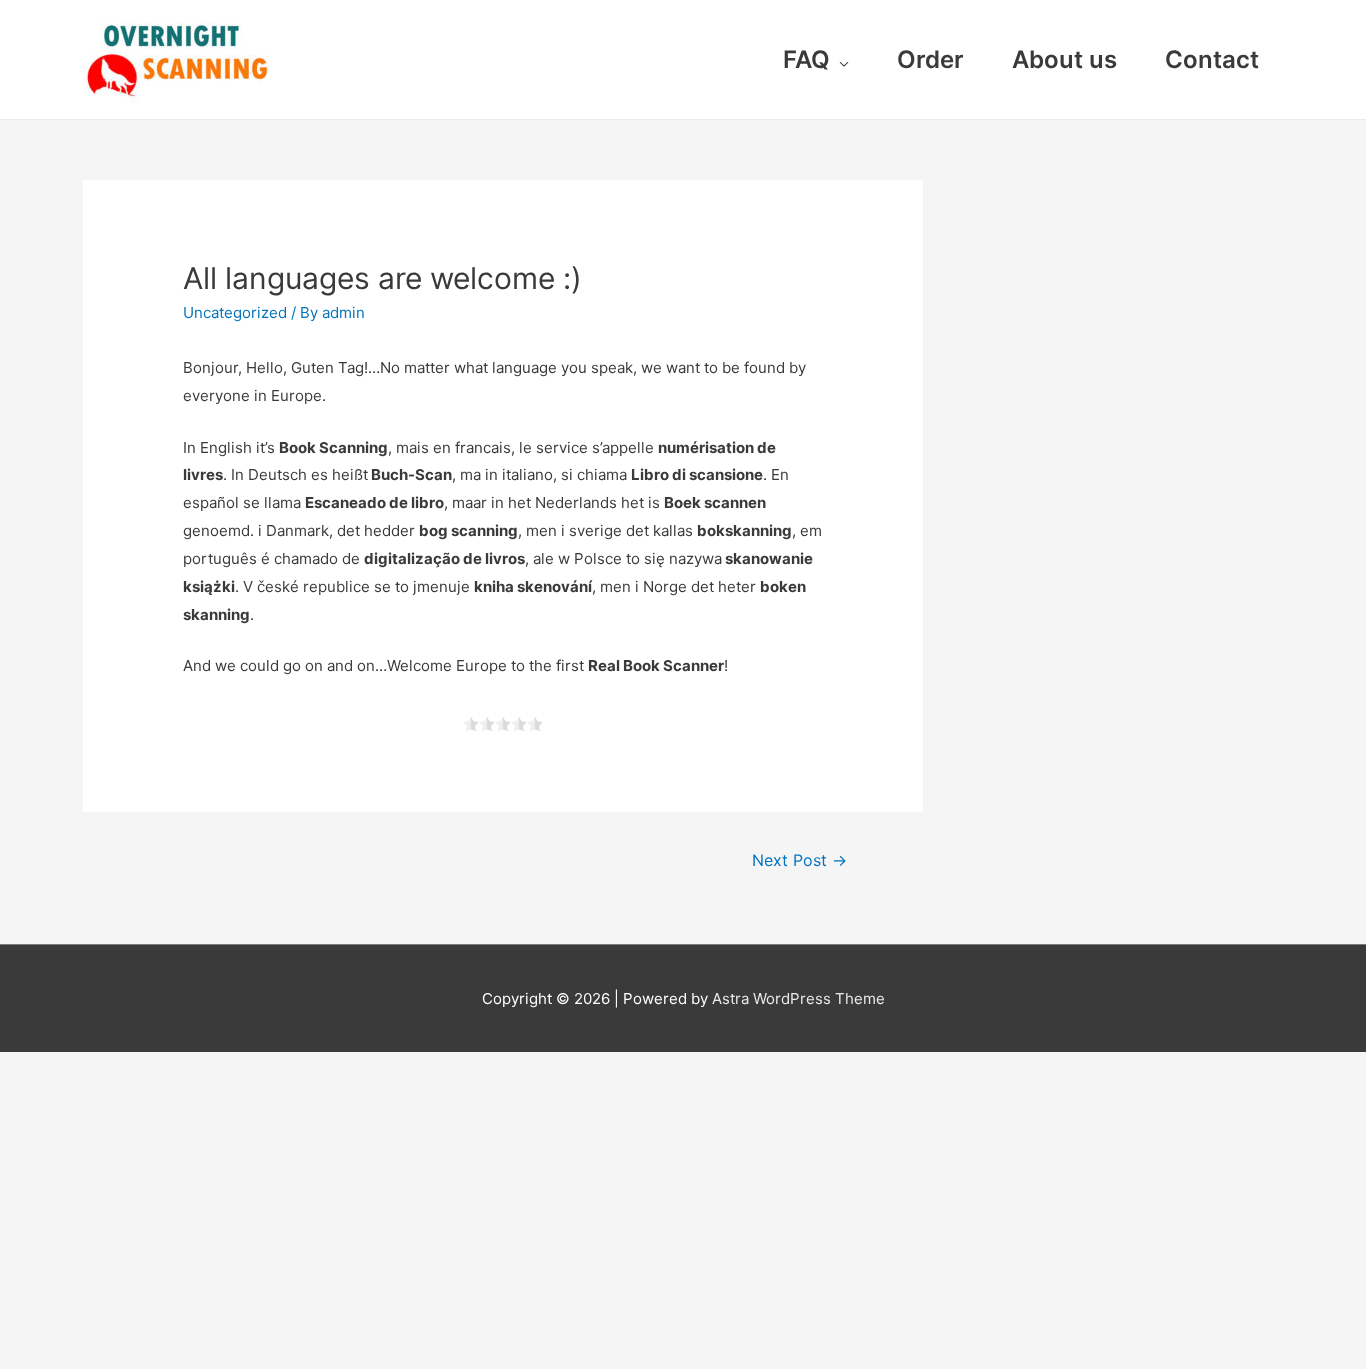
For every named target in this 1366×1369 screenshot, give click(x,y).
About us (1064, 59)
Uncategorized (235, 312)
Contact (1212, 59)
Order (930, 59)
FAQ (806, 59)
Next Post (799, 860)
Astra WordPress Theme (798, 998)
